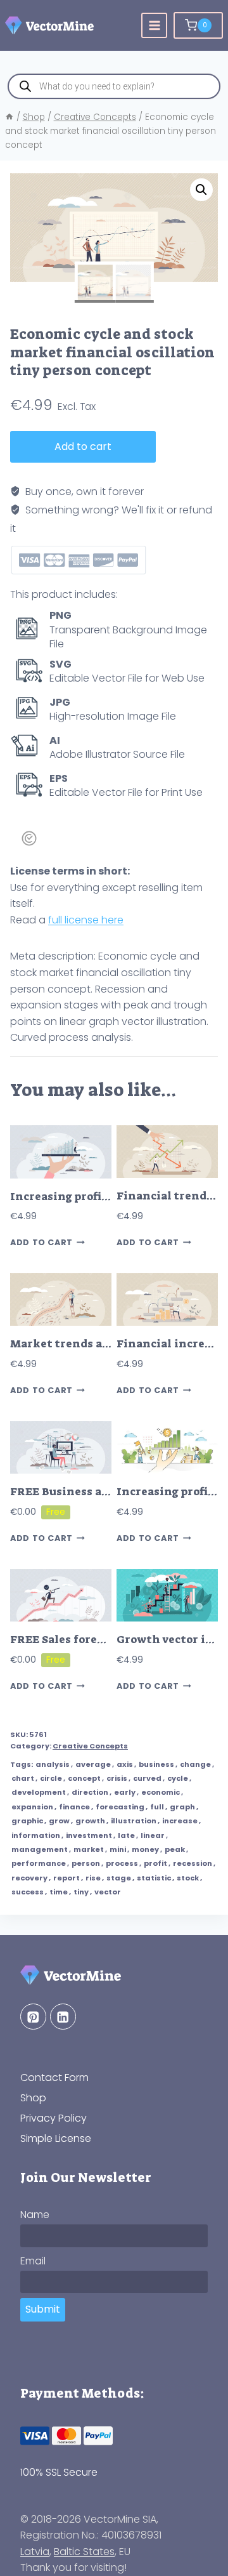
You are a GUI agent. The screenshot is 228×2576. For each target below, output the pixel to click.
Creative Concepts (90, 1746)
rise (93, 1878)
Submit (43, 2309)
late (126, 1835)
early (125, 1792)
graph (182, 1807)
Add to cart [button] (41, 1242)
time (59, 1892)
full (157, 1807)
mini (118, 1849)
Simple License (56, 2138)
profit (155, 1863)
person (86, 1863)
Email (33, 2261)
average (93, 1764)
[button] (201, 190)
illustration (134, 1821)
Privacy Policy (54, 2118)
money (145, 1849)
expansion (32, 1807)
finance (74, 1807)
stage (119, 1878)
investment (89, 1835)
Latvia (35, 2552)
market (89, 1849)
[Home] (9, 117)
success (28, 1892)
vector (108, 1892)
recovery (29, 1878)
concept (84, 1778)
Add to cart (83, 446)
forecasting (120, 1807)
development (39, 1792)
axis (125, 1764)
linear (153, 1835)
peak (175, 1849)
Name (35, 2215)
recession (193, 1863)
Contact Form (54, 2077)
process (122, 1863)
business (156, 1764)
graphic (27, 1821)
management (40, 1849)
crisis (117, 1778)
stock (188, 1878)
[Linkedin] (63, 2017)
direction (90, 1792)
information (36, 1835)
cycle (178, 1778)
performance (39, 1863)
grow (59, 1821)
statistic (154, 1878)
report (66, 1878)
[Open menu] (154, 26)
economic (161, 1792)
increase (180, 1821)
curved (147, 1778)
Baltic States (84, 2552)
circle (51, 1778)
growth (90, 1821)
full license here (86, 920)
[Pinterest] (33, 2017)
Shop (33, 2098)
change (195, 1764)
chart (23, 1778)
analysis (53, 1764)
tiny (81, 1892)
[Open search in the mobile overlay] (114, 86)
